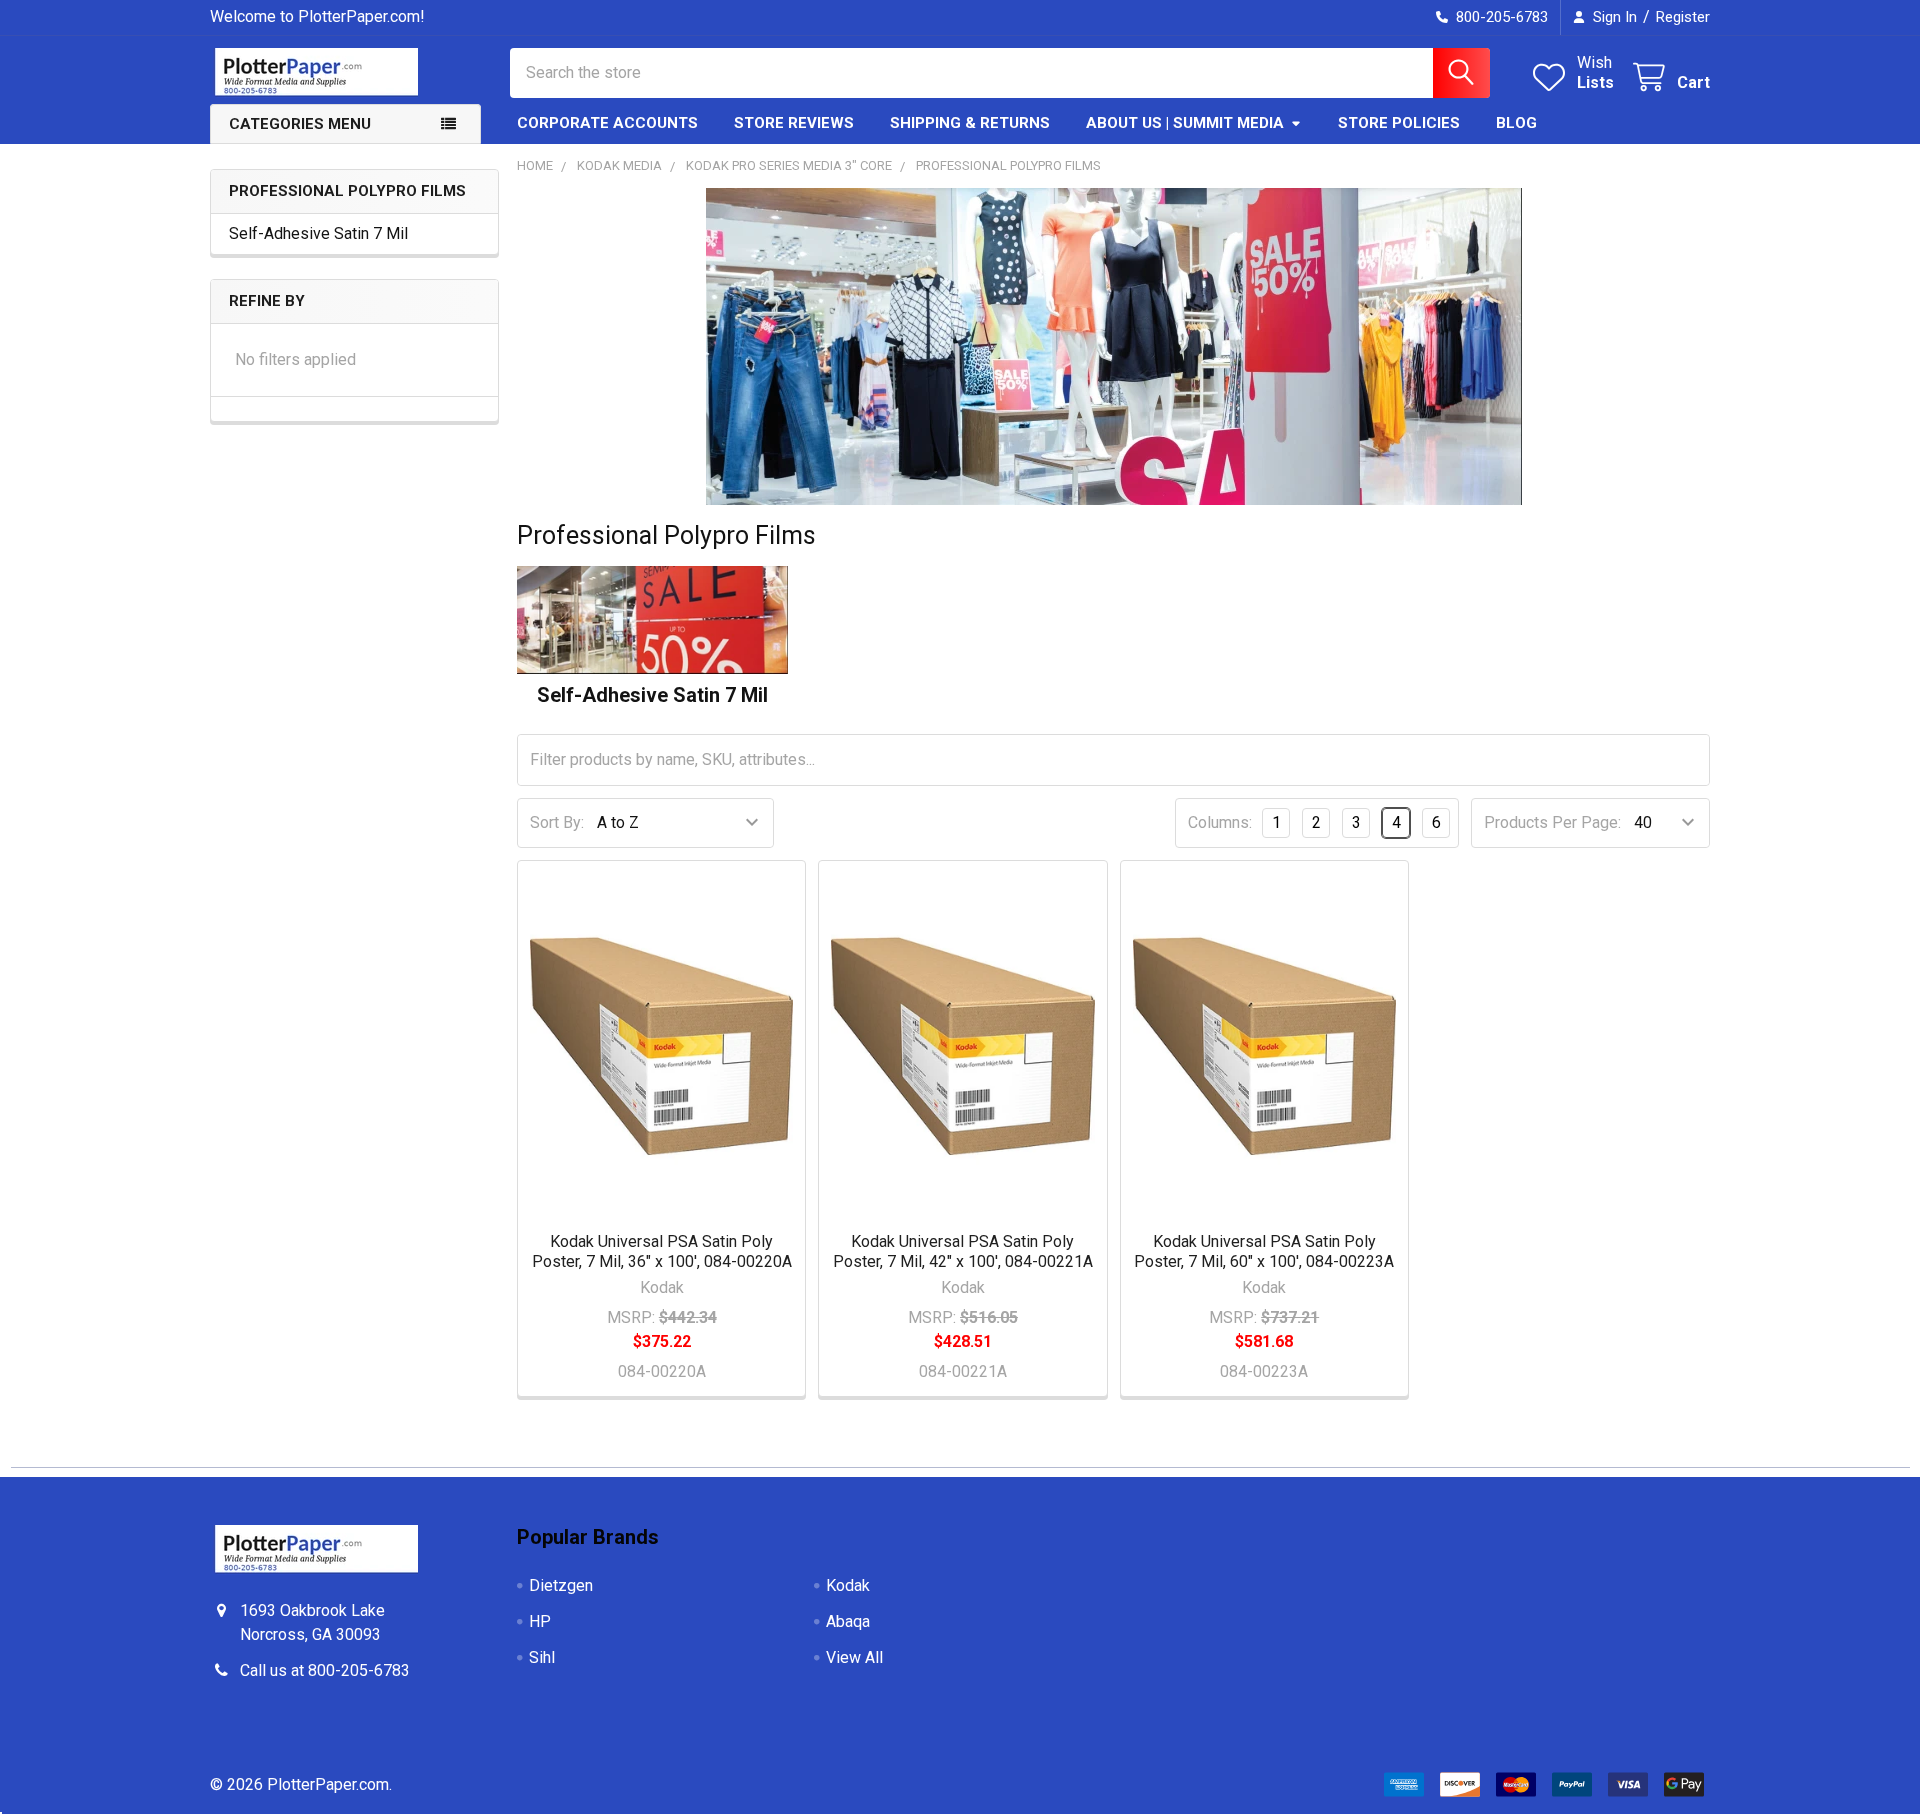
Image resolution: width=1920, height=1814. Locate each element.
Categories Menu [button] (300, 124)
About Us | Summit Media (1185, 123)
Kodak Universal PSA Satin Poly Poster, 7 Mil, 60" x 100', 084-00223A (1264, 1251)
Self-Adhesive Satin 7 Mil (318, 233)
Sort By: (557, 822)
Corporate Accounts (607, 123)
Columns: (1220, 822)
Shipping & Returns (970, 123)
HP (540, 1621)
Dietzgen (561, 1585)
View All (854, 1657)
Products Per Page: (1552, 822)
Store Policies (1399, 123)
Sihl (542, 1657)
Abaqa (848, 1621)
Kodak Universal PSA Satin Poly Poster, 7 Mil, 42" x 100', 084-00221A (963, 1251)
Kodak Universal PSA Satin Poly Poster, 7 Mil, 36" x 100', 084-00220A (662, 1251)
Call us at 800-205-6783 (325, 1670)
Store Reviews (794, 123)
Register (1683, 17)
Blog (1516, 123)
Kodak (848, 1585)
